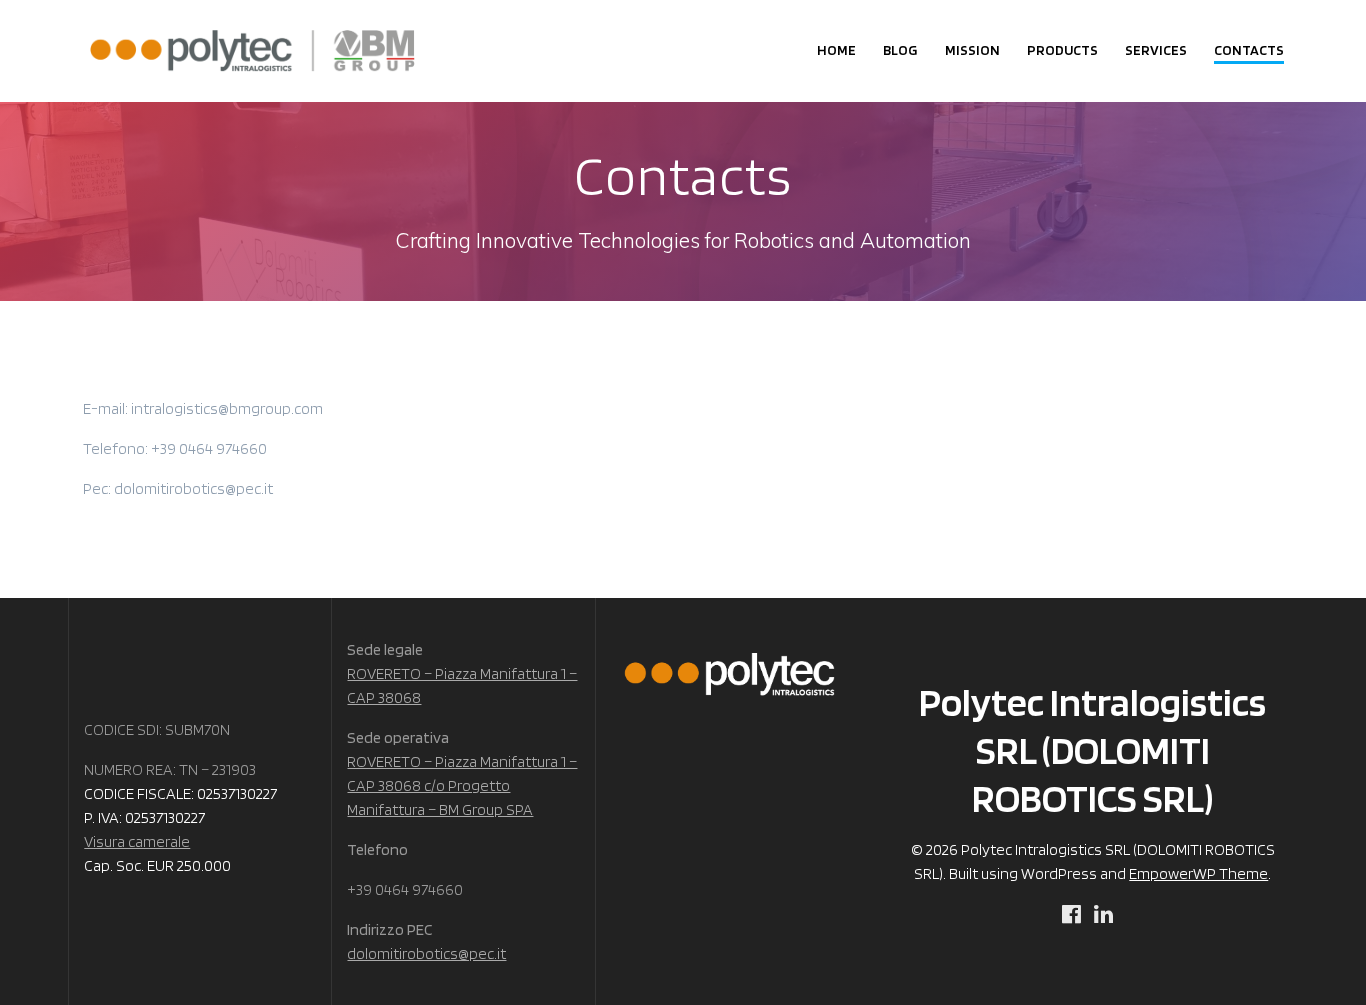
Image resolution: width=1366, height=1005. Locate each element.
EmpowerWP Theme (1198, 873)
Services (1156, 49)
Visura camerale (137, 841)
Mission (972, 49)
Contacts (1249, 49)
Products (1062, 49)
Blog (900, 49)
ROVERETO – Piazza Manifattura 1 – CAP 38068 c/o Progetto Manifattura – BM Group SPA (462, 785)
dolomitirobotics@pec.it (426, 953)
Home (836, 49)
